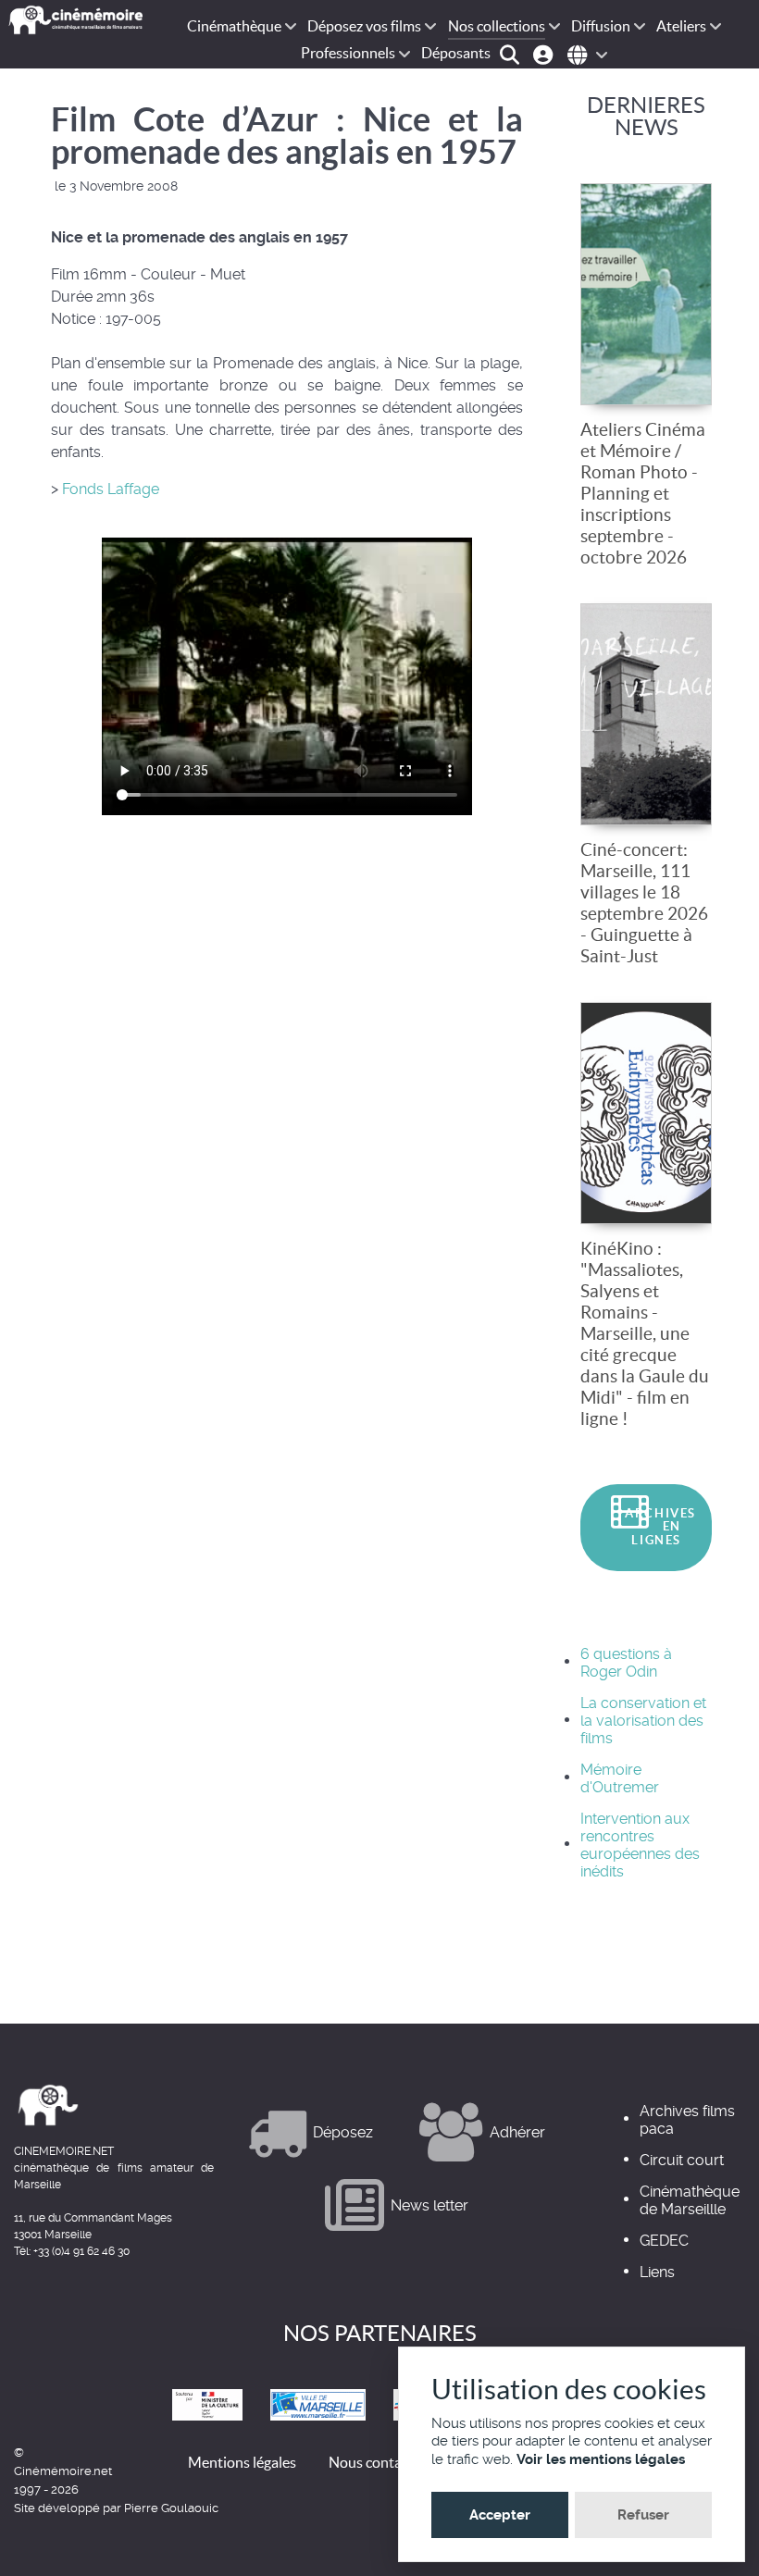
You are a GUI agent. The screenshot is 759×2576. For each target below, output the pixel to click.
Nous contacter (378, 2462)
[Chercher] (512, 53)
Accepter (500, 2515)
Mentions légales (242, 2462)
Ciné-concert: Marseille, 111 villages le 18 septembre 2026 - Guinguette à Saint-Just (644, 903)
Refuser (643, 2515)
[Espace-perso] (546, 53)
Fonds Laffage (109, 489)
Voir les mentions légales (601, 2459)
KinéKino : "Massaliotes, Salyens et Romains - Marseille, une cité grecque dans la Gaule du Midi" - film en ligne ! (645, 1333)
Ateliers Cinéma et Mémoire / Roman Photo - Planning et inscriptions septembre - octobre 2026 (643, 493)
